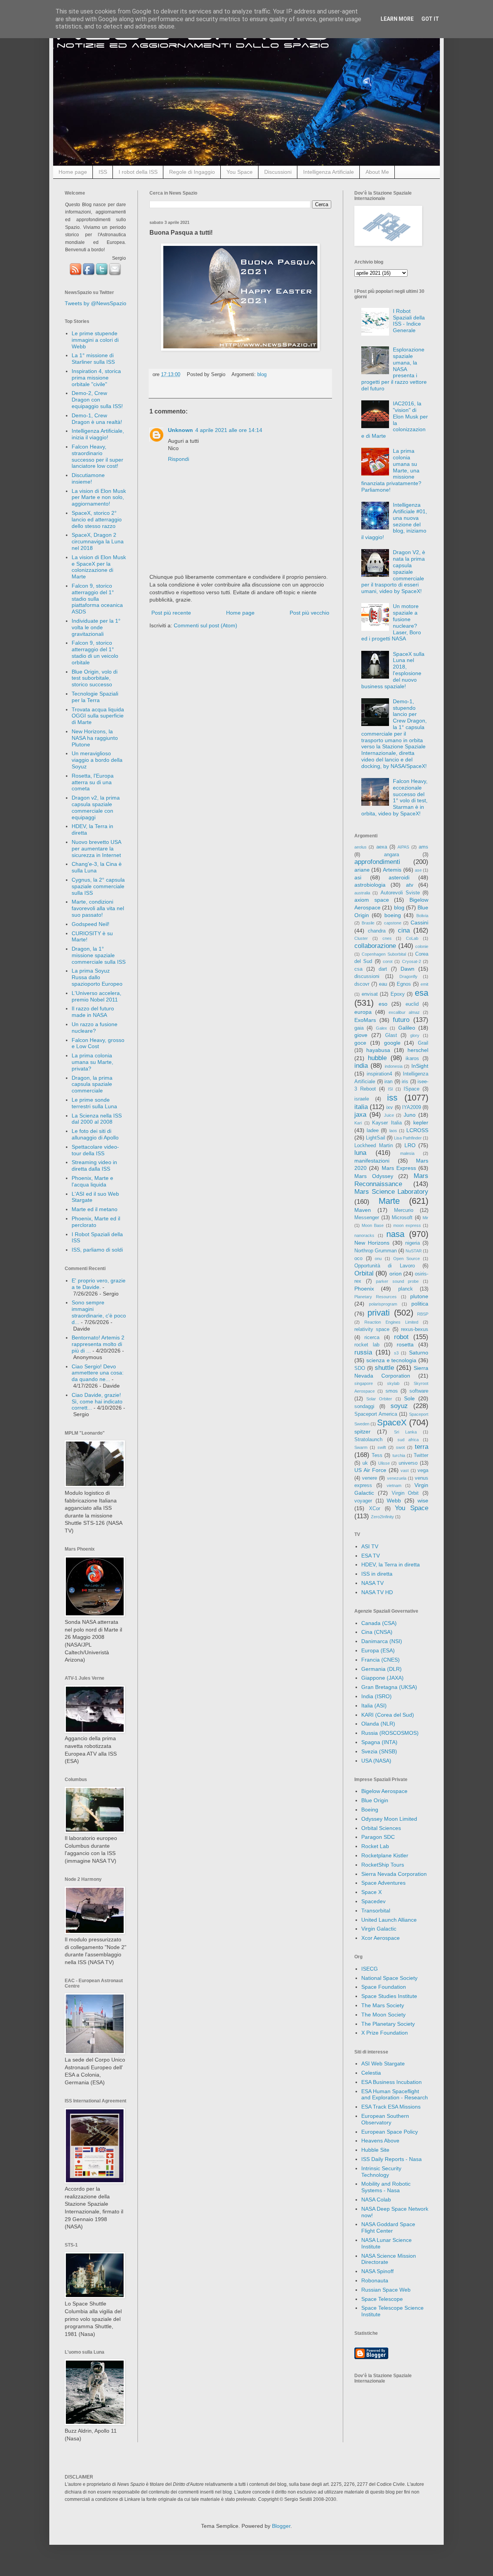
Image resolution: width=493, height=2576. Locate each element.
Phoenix (364, 1289)
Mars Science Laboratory (391, 1192)
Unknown (180, 430)
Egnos (404, 984)
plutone (419, 1296)
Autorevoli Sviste (400, 893)
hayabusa (378, 1050)
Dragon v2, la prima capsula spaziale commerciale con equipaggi (96, 807)
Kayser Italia (387, 1123)
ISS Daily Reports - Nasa (392, 2159)
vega (423, 1470)
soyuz (399, 1406)
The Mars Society (383, 2005)
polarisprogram (383, 1304)
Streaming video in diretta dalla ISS (94, 1165)
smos (392, 1391)
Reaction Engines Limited (391, 1322)
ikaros (412, 1059)
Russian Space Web (386, 2290)
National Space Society (389, 1978)
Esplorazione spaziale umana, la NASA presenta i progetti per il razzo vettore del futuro (394, 369)
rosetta (405, 1344)
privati (379, 1313)
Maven (363, 1210)
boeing (393, 915)
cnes (387, 938)
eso (383, 1004)
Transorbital (376, 1911)
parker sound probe (397, 1281)
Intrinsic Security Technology (381, 2172)
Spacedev (373, 1901)
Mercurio (404, 1210)
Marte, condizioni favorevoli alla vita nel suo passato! (98, 908)
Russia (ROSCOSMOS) (390, 1733)
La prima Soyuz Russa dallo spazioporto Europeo (97, 977)
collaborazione (375, 946)
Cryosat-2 (412, 961)
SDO (360, 1368)
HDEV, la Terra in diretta (391, 1564)
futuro (401, 1020)
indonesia (394, 1066)
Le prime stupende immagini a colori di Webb (95, 340)
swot (400, 1447)
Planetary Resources (376, 1297)
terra (422, 1447)
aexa (382, 847)
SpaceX (392, 1422)
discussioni (367, 976)
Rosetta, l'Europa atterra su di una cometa (93, 782)
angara (392, 855)
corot (388, 961)
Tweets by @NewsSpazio (96, 303)
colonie (422, 946)
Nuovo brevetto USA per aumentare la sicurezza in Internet (96, 849)
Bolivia (422, 916)
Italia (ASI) (374, 1706)
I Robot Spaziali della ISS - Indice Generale (409, 321)
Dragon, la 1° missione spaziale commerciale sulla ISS (99, 955)
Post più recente (171, 613)
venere (370, 1478)
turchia (399, 1455)
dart (383, 969)
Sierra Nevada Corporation (394, 1874)
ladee (373, 1131)
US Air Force (370, 1470)
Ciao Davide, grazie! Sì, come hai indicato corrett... (97, 1401)
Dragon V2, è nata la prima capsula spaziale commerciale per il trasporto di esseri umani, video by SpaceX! (393, 572)
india (361, 1066)
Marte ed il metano (95, 1209)
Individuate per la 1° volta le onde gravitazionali (96, 627)
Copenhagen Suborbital (384, 954)
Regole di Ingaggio (192, 172)
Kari (358, 1123)
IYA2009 (412, 1107)
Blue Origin (375, 1800)
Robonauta (375, 2280)
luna (360, 1153)
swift (382, 1447)
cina (404, 930)
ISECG (370, 1969)
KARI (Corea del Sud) (388, 1715)
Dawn (407, 969)
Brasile (368, 923)
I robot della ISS (138, 172)
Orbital (364, 1273)
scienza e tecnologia (392, 1360)
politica (420, 1304)
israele (362, 1099)
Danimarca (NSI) (382, 1641)
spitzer (362, 1432)
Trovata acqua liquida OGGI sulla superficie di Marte (98, 716)
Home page (73, 172)
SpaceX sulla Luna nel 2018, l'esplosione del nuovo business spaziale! (393, 670)
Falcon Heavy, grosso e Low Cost (98, 1043)
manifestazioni (372, 1161)
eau (383, 984)
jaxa (360, 1115)
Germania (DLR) (381, 1669)
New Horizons (372, 1243)
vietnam (394, 1485)
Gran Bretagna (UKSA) (389, 1687)
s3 (396, 1353)
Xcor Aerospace (381, 1938)
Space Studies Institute (389, 1996)
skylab (393, 1383)
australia (362, 893)
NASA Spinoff (377, 2271)
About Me (377, 172)
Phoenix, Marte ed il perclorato (96, 1222)
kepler (421, 1122)
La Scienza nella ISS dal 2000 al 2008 (97, 1119)
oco (358, 1259)
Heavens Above (380, 2141)
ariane (362, 870)
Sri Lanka (405, 1432)
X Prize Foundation (385, 2033)
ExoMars (365, 1020)
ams (423, 847)
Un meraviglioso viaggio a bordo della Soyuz (97, 760)
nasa (395, 1234)
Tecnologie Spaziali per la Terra (95, 697)
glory (415, 1035)
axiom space (372, 900)
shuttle (384, 1368)
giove (361, 1035)
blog (262, 375)
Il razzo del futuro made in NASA (93, 1012)
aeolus (361, 847)
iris (405, 1082)
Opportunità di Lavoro (385, 1266)
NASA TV (372, 1583)
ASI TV (370, 1546)
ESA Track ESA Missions (391, 2107)
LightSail (376, 1138)
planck (406, 1289)
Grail (423, 1043)
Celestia (371, 2073)
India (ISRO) (376, 1696)
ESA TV (371, 1556)
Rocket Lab (375, 1846)
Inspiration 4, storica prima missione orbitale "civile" (96, 378)
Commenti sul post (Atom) (205, 625)
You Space (240, 172)
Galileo (407, 1028)
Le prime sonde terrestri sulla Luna (94, 1103)
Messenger (367, 1218)
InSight (420, 1066)
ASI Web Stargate (383, 2063)
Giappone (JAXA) (382, 1678)
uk (365, 1463)
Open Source (407, 1259)
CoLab (412, 938)
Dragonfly (408, 976)
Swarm (361, 1447)
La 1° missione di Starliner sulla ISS (93, 359)
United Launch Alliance (389, 1920)
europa (363, 1012)
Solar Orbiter (379, 1399)
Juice (389, 1115)
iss (392, 1098)
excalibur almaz (404, 1012)
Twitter (421, 1455)
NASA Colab (376, 2200)
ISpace (412, 1089)
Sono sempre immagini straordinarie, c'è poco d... (99, 1312)
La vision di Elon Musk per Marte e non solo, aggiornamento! (99, 497)
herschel (418, 1050)
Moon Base (373, 1225)
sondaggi (364, 1406)
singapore (364, 1383)
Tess (377, 1455)
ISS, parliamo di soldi (97, 1250)
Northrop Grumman (376, 1251)
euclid (412, 1004)
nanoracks (364, 1235)
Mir (425, 1218)
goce (360, 1043)
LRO (410, 1145)
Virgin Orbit (405, 1493)
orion (396, 1274)
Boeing (370, 1810)
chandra (377, 931)
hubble (377, 1058)
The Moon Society (383, 2015)
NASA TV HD (377, 1592)
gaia (359, 1028)
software (419, 1391)
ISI (390, 1089)
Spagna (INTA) (379, 1742)
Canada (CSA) (379, 1623)
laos (393, 1131)
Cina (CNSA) (377, 1632)
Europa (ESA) (378, 1650)
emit (424, 984)
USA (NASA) (376, 1761)
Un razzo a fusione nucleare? (95, 1028)
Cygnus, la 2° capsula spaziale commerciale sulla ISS (98, 886)
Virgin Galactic (379, 1929)
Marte (389, 1201)
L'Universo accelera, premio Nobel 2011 (96, 996)
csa (358, 969)
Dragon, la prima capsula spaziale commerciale (92, 1084)
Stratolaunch (368, 1440)
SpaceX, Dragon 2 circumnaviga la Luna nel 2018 (98, 541)
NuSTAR (414, 1251)
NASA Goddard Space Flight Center (388, 2227)
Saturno (419, 1353)
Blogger (281, 2526)
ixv (390, 1107)
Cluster (361, 938)
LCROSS (417, 1130)
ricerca (372, 1338)
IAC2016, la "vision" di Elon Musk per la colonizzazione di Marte (395, 420)
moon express (407, 1225)
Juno (410, 1115)
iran (388, 1082)
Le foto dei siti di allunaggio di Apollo (95, 1134)
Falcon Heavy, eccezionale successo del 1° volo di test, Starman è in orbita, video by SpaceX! (395, 797)
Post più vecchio (309, 613)
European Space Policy (390, 2132)
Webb (394, 1501)
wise (423, 1501)
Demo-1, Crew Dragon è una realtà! (97, 419)
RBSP (423, 1314)
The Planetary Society (388, 2024)
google (392, 1043)
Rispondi (179, 459)
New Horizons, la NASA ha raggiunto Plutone (95, 738)
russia (363, 1352)
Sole (409, 1398)
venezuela (397, 1478)
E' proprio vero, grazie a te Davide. (99, 1284)
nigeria (413, 1243)
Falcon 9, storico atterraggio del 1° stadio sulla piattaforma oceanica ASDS (97, 599)
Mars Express (399, 1168)
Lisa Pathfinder (408, 1138)
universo (408, 1463)
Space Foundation (384, 1987)
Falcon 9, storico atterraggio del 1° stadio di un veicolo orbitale (95, 652)
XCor (375, 1509)
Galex (381, 1028)
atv (410, 885)
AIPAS (403, 847)
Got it (430, 19)
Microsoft (402, 1218)
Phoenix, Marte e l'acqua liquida (92, 1181)
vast (405, 1470)
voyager (363, 1501)
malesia (407, 1153)
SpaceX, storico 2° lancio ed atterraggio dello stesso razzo (97, 519)
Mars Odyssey (374, 1176)
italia (361, 1107)
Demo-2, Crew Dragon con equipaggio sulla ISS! (97, 400)
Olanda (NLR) (378, 1724)
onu (378, 1259)
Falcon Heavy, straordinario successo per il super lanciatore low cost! (97, 456)
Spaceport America (376, 1414)
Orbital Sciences (381, 1828)
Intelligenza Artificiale (329, 172)
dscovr (362, 984)
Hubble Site (375, 2150)
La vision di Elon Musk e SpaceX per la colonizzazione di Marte (99, 567)
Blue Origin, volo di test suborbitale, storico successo (95, 678)
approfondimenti (377, 862)
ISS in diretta (377, 1574)
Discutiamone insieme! (88, 478)
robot (401, 1337)
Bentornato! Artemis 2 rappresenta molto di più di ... (98, 1344)
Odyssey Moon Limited (389, 1819)
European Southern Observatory (385, 2119)
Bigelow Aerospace (384, 1791)
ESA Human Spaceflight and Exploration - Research (395, 2095)
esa (422, 993)
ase (418, 870)
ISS (103, 172)
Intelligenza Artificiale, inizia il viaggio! (98, 434)
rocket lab (367, 1345)
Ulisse (384, 1463)
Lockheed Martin (374, 1146)
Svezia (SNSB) (379, 1751)
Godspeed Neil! (91, 924)
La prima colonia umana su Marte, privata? (92, 1062)
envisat (370, 994)
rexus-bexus (415, 1329)
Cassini (419, 923)
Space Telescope (382, 2299)
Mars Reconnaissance (391, 1180)
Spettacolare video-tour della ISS (95, 1150)
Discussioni (278, 172)
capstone (393, 923)
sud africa (408, 1440)
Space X (371, 1892)
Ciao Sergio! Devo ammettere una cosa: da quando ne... (98, 1373)
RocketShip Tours (383, 1865)
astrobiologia (370, 885)
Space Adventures (383, 1883)
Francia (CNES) (381, 1660)
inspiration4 (379, 1074)
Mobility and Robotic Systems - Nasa (386, 2187)
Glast (391, 1035)
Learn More (397, 19)
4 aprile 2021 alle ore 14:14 (229, 430)
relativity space (372, 1329)
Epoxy (398, 994)
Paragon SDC (378, 1837)
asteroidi (399, 877)
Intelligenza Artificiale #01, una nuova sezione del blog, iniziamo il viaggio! (394, 521)
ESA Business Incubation (392, 2082)
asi (358, 877)
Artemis (392, 870)
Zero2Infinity (382, 1517)
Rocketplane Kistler (385, 1855)
